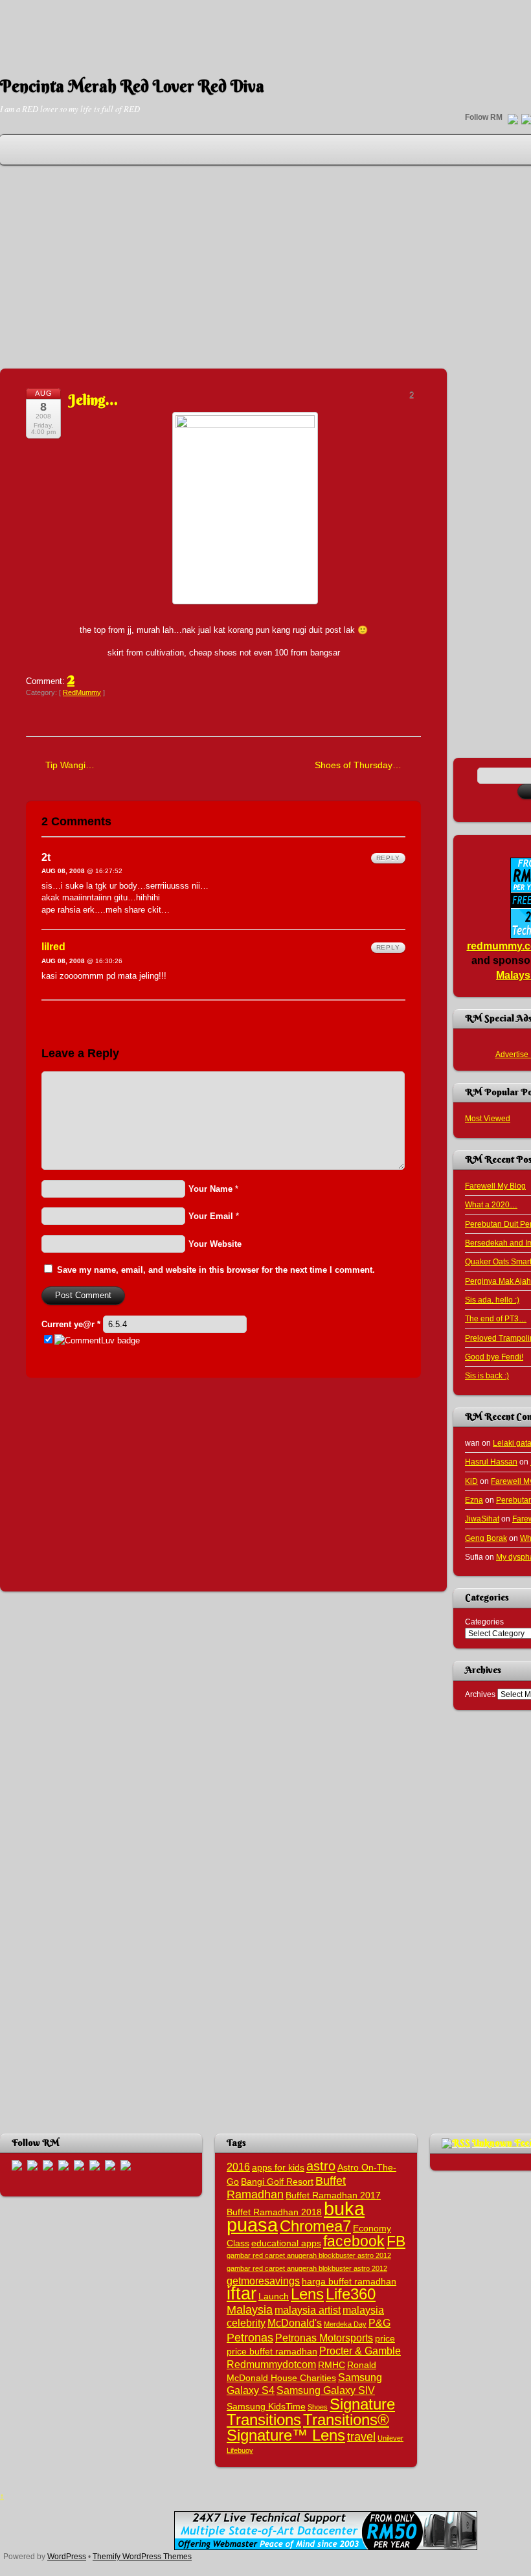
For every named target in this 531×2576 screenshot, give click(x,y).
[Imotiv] (110, 2165)
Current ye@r (71, 1324)
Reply (388, 858)
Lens (307, 2294)
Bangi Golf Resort (277, 2182)
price (385, 2339)
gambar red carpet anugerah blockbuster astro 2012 (309, 2255)
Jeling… (93, 400)
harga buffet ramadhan (349, 2282)
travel (361, 2436)
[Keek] (95, 2165)
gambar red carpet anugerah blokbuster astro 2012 (307, 2268)
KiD (471, 1481)
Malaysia (250, 2309)
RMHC (332, 2365)
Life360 (351, 2294)
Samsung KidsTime (266, 2407)
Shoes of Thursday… (358, 765)
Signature (362, 2404)
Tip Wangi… (70, 765)
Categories (484, 1622)
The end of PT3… (496, 1318)
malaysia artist (308, 2310)
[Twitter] (513, 120)
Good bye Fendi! (494, 1357)
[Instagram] (79, 2165)
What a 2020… (491, 1204)
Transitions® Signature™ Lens (308, 2427)
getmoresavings (263, 2281)
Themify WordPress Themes (142, 2556)
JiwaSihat (482, 1519)
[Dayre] (126, 2165)
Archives (480, 1694)
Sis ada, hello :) (492, 1300)
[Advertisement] (265, 29)
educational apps (286, 2243)
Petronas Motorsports (324, 2338)
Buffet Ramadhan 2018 (274, 2212)
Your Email (211, 1216)
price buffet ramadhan (272, 2352)
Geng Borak (486, 1538)
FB (396, 2241)
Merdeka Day (345, 2324)
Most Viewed (488, 1118)
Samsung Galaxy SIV (326, 2390)
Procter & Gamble (360, 2351)
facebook (354, 2241)
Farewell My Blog (495, 1186)
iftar (242, 2294)
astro (321, 2166)
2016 (238, 2167)
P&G (379, 2323)
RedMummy (82, 692)
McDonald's (295, 2323)
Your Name (210, 1189)
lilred (53, 947)
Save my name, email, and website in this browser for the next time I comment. (216, 1270)
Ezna (474, 1500)
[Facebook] (32, 2165)
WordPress (67, 2556)
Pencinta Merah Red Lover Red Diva (132, 86)
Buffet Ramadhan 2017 (333, 2195)
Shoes (318, 2407)
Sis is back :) (487, 1375)
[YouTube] (63, 2165)
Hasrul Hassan (491, 1462)
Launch (274, 2297)
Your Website (215, 1244)
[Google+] (48, 2165)
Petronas (250, 2337)
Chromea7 (315, 2226)
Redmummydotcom (271, 2364)
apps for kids (278, 2168)
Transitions (264, 2420)
